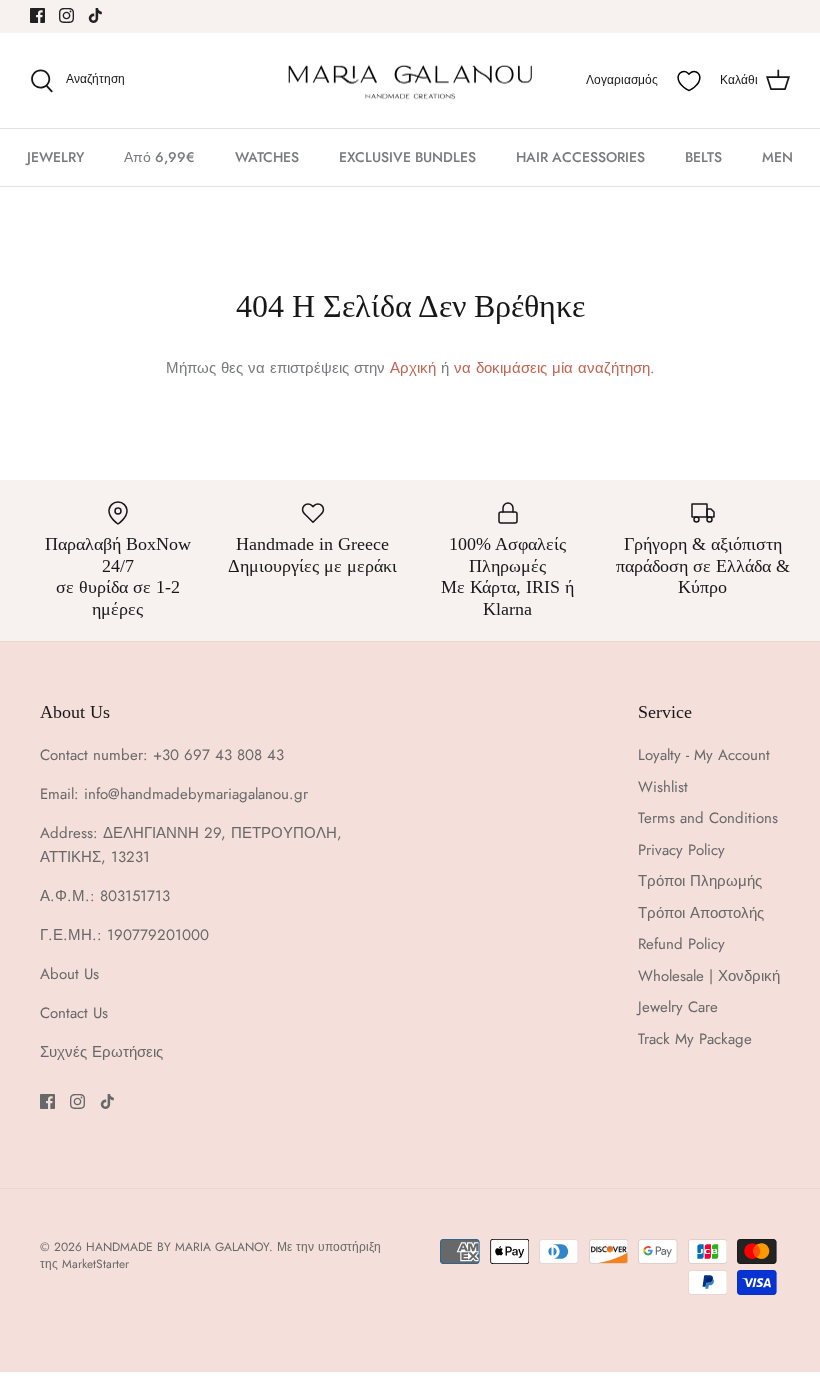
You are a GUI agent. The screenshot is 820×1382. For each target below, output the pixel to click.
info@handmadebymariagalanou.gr (196, 794)
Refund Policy (681, 944)
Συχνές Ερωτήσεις (101, 1052)
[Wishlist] (689, 81)
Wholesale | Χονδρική (709, 976)
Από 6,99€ (159, 157)
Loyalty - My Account (704, 755)
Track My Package (695, 1039)
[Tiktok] (95, 15)
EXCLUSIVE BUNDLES (407, 157)
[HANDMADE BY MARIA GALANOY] (410, 81)
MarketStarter (95, 1264)
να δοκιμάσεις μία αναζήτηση (552, 368)
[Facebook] (37, 15)
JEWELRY (55, 157)
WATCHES (267, 157)
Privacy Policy (681, 850)
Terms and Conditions (708, 818)
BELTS (703, 157)
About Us (69, 974)
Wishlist (663, 787)
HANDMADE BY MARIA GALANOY (177, 1247)
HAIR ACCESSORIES (580, 157)
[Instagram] (66, 15)
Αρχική (413, 368)
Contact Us (74, 1013)
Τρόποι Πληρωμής (700, 881)
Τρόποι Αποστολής (701, 913)
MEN (777, 157)
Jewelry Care (678, 1007)
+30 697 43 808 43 (218, 755)
